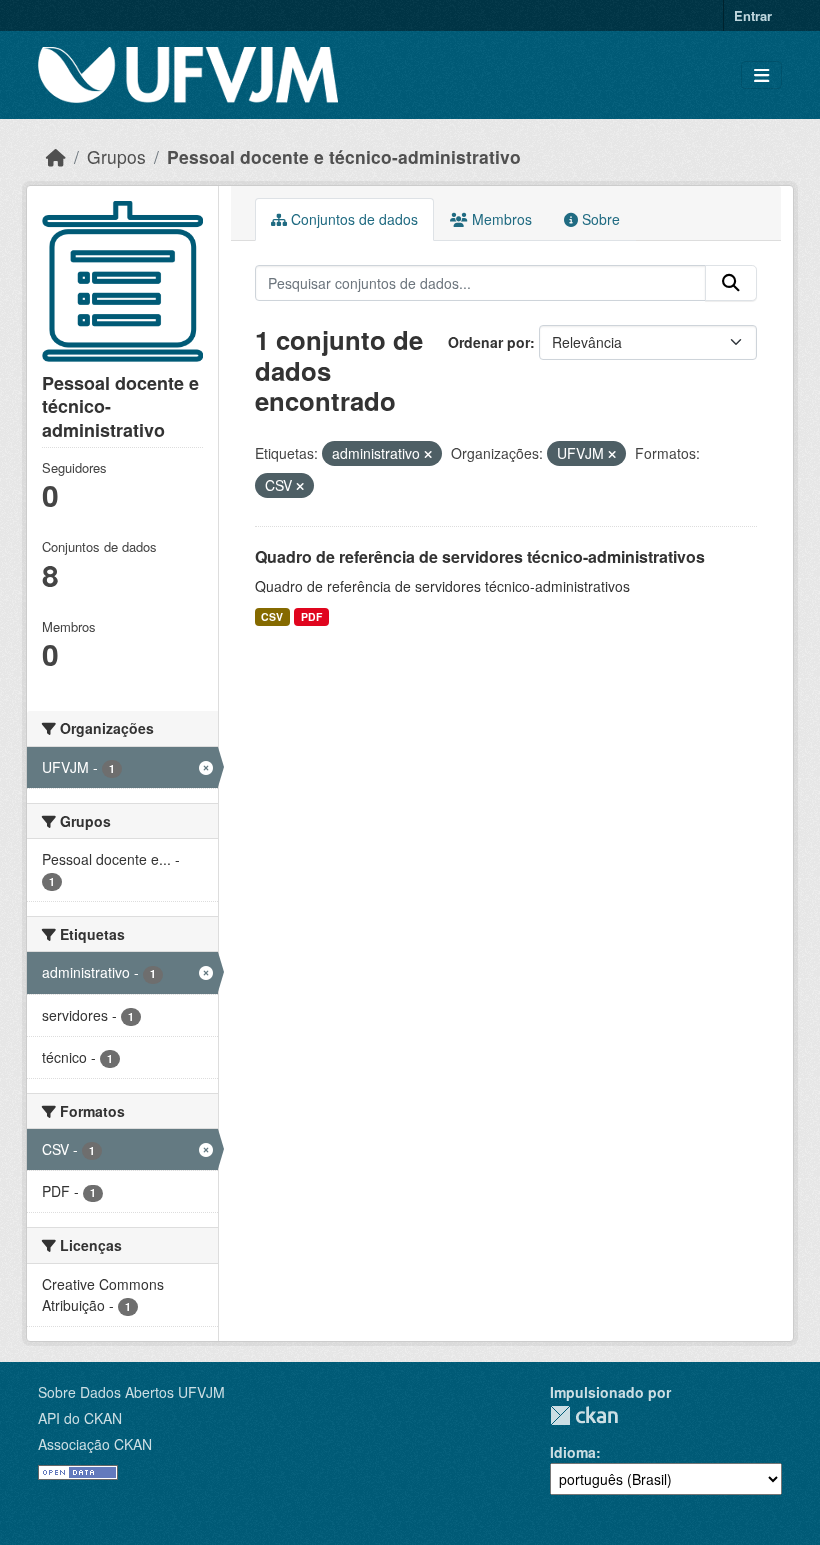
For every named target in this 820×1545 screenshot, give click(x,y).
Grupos (116, 156)
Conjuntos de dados (352, 219)
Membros (500, 219)
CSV (272, 616)
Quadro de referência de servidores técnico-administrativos (480, 556)
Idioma (573, 1452)
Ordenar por (489, 342)
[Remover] (428, 454)
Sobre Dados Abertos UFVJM (131, 1392)
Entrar (753, 15)
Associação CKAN (95, 1444)
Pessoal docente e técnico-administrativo (344, 156)
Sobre (599, 219)
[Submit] (731, 283)
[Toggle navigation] (761, 75)
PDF (311, 616)
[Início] (56, 156)
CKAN (584, 1415)
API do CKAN (80, 1418)
